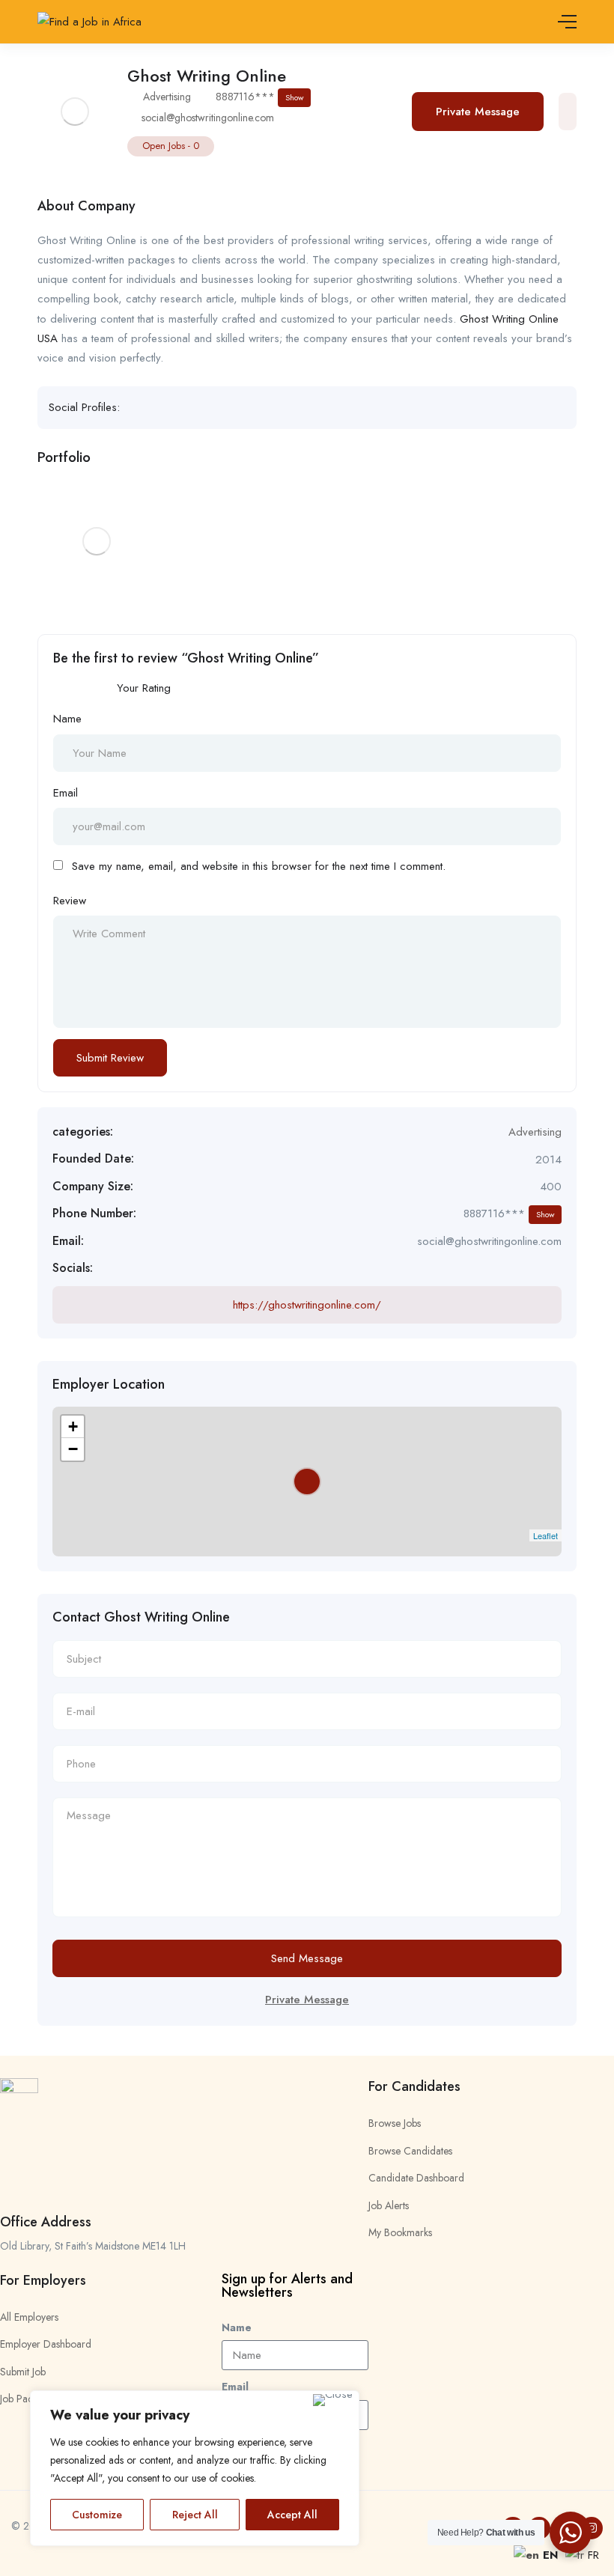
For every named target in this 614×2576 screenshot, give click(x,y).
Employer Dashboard (46, 2344)
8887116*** (259, 97)
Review (70, 901)
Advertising (167, 97)
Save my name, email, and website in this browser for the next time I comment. (259, 866)
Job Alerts (389, 2205)
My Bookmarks (400, 2232)
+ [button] (73, 1426)
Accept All (292, 2515)
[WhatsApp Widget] (571, 2533)
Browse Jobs (395, 2123)
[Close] (333, 2400)
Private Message (478, 112)
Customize (97, 2515)
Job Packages (29, 2399)
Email (66, 793)
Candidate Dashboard (416, 2178)
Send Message (307, 1958)
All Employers (29, 2317)
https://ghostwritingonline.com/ (307, 1305)
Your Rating (144, 688)
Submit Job (23, 2372)
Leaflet (545, 1535)
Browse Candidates (410, 2151)
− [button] (73, 1449)
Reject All (195, 2515)
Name (67, 719)
